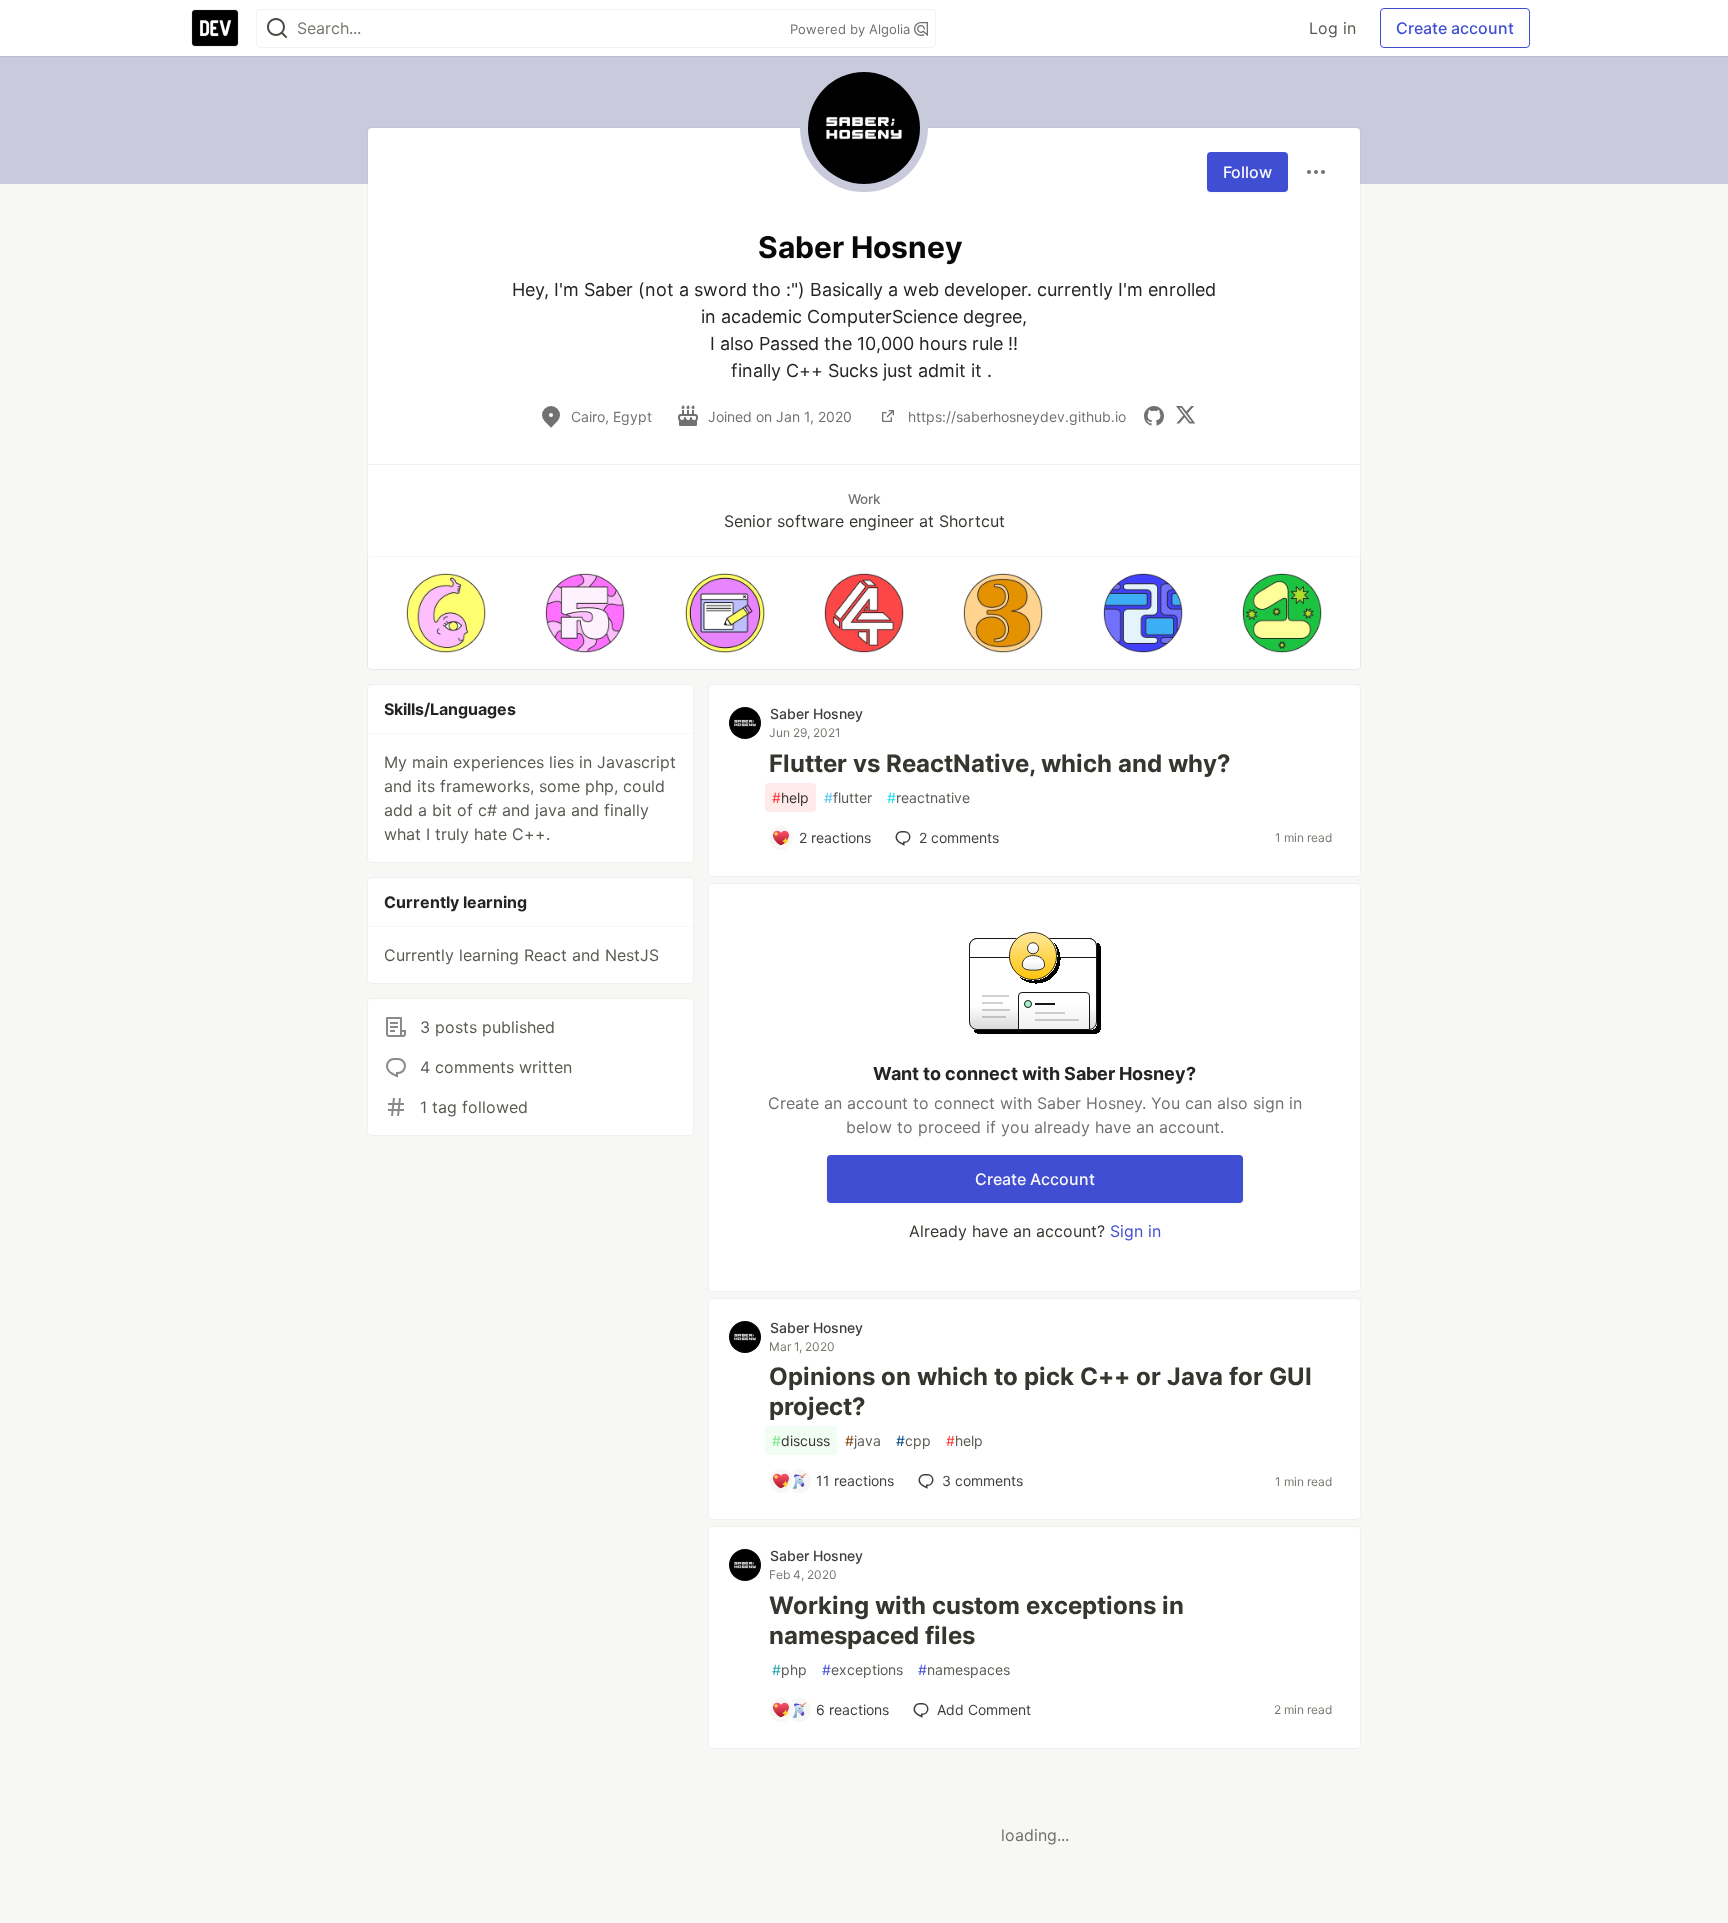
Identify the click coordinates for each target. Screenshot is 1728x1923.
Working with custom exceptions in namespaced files (976, 1620)
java (863, 1440)
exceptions (862, 1669)
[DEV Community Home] (215, 28)
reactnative (928, 797)
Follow (1247, 172)
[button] (445, 613)
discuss (801, 1440)
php (789, 1669)
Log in (1332, 28)
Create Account (1035, 1179)
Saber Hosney (816, 713)
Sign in (1135, 1231)
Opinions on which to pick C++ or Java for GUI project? (1040, 1391)
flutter (848, 797)
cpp (913, 1440)
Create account (1455, 28)
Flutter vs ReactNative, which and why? (1000, 763)
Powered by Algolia (852, 29)
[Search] (277, 28)
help (790, 797)
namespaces (964, 1669)
